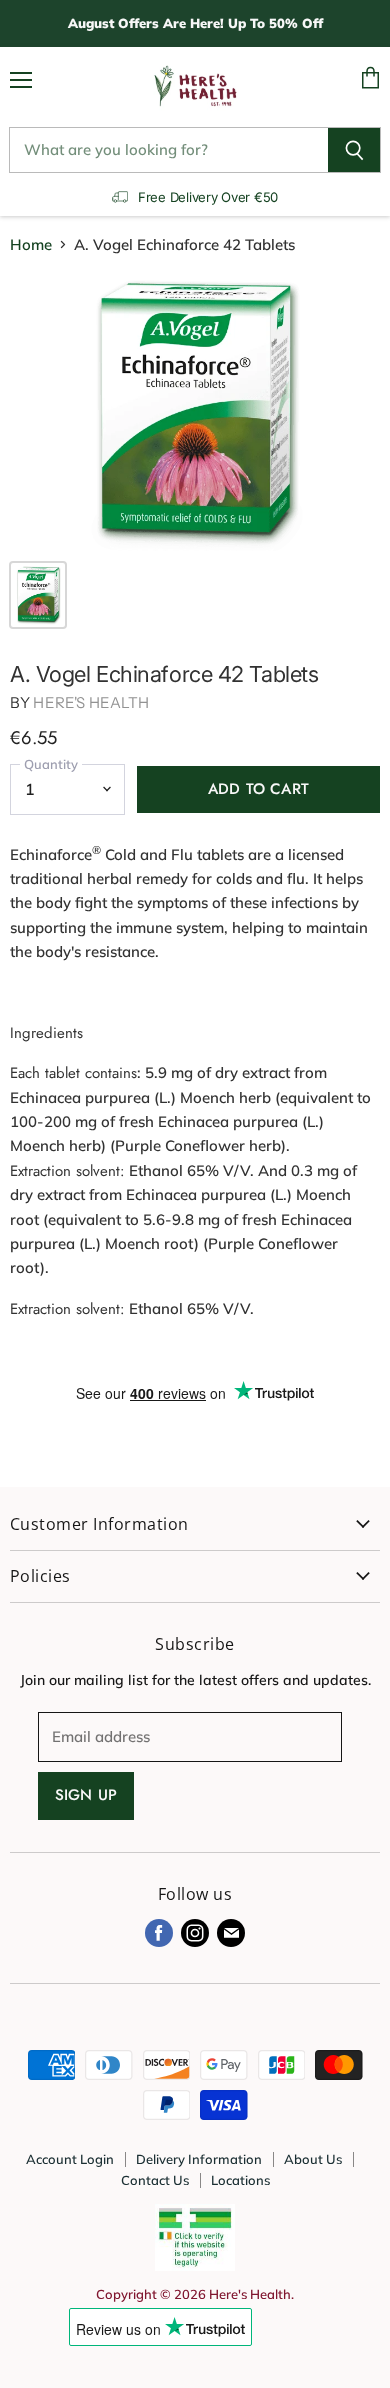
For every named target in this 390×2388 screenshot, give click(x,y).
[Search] (354, 150)
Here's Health (91, 702)
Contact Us (155, 2180)
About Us (313, 2159)
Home (31, 244)
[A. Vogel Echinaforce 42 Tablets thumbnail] (38, 595)
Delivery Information (199, 2159)
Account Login (70, 2159)
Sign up (86, 1795)
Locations (240, 2180)
